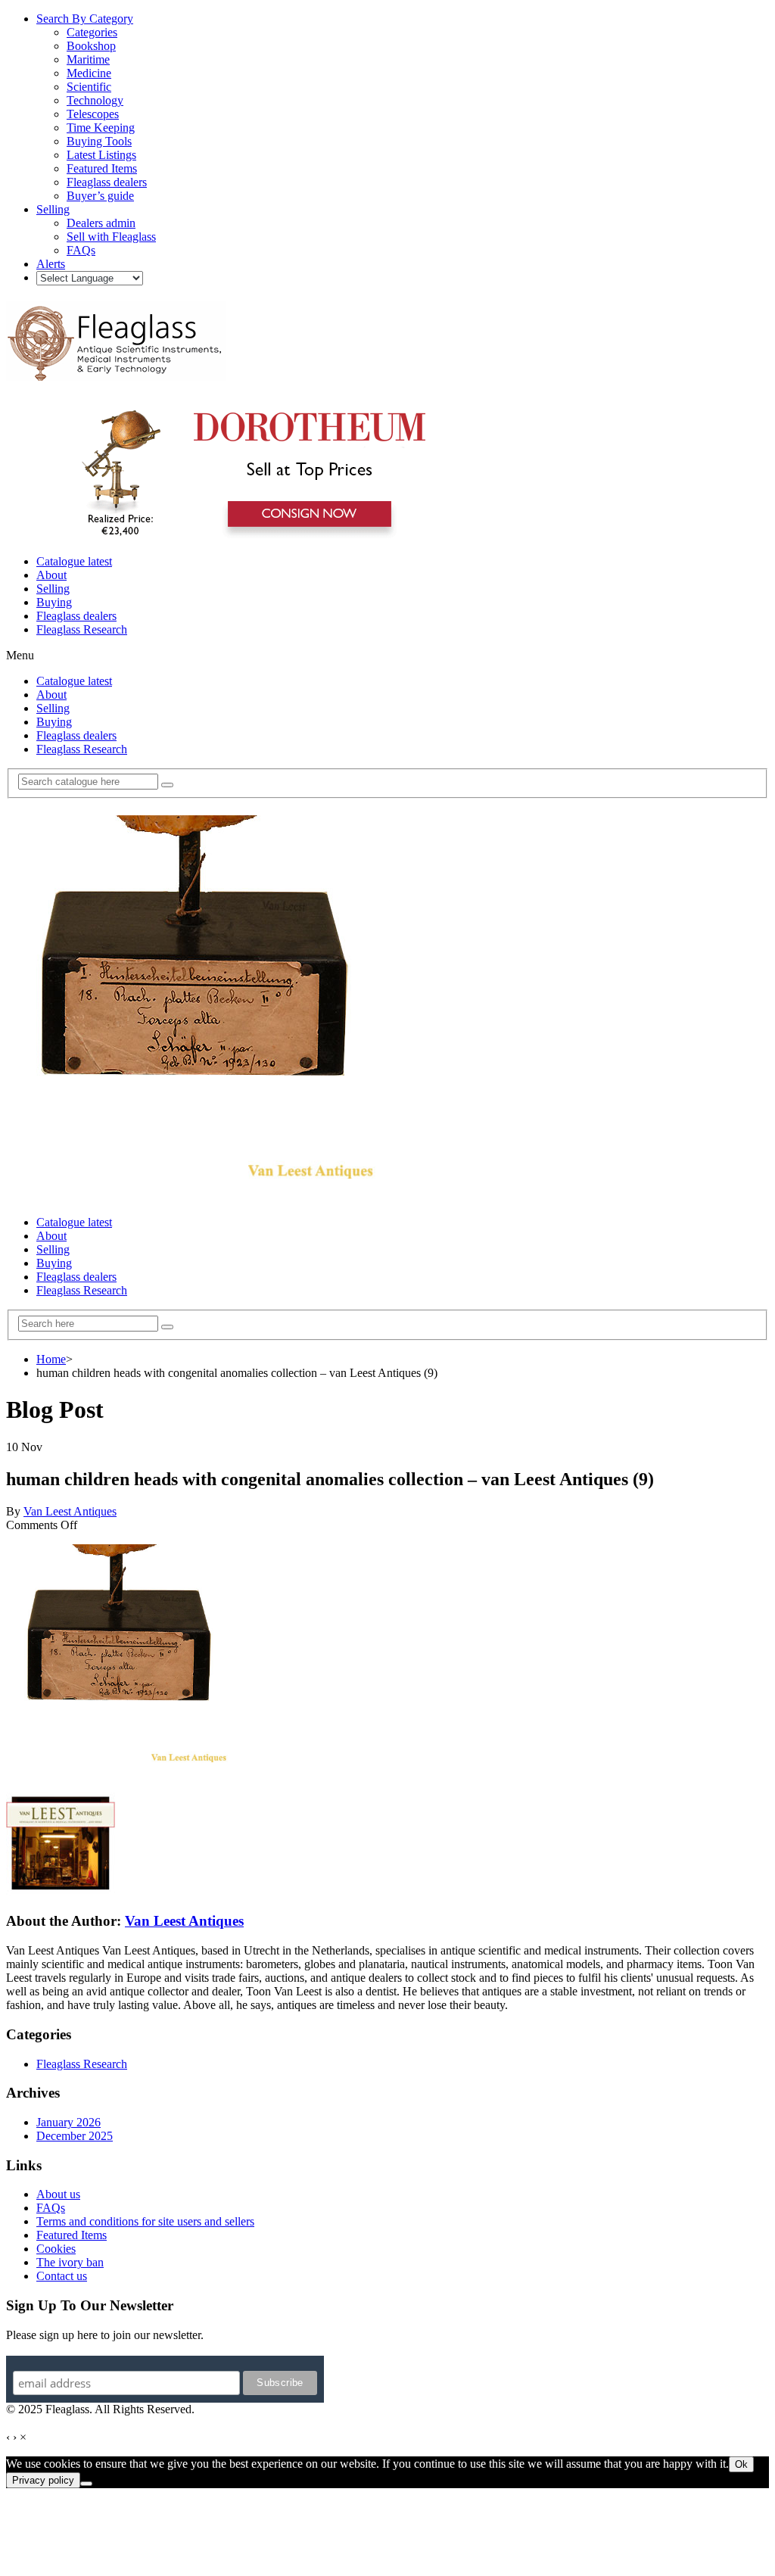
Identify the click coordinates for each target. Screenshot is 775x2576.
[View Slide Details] (246, 536)
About (51, 575)
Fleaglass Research (82, 629)
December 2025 (75, 2136)
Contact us (62, 2276)
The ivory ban (70, 2262)
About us (58, 2194)
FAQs (51, 2208)
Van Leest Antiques (70, 1511)
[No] (86, 2484)
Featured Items (72, 2235)
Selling (53, 589)
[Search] (167, 785)
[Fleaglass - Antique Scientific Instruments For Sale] (116, 372)
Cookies (56, 2249)
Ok (741, 2464)
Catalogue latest (74, 561)
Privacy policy (43, 2480)
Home (51, 1359)
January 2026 (68, 2122)
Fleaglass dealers (76, 616)
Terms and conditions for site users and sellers (145, 2221)
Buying (54, 602)
